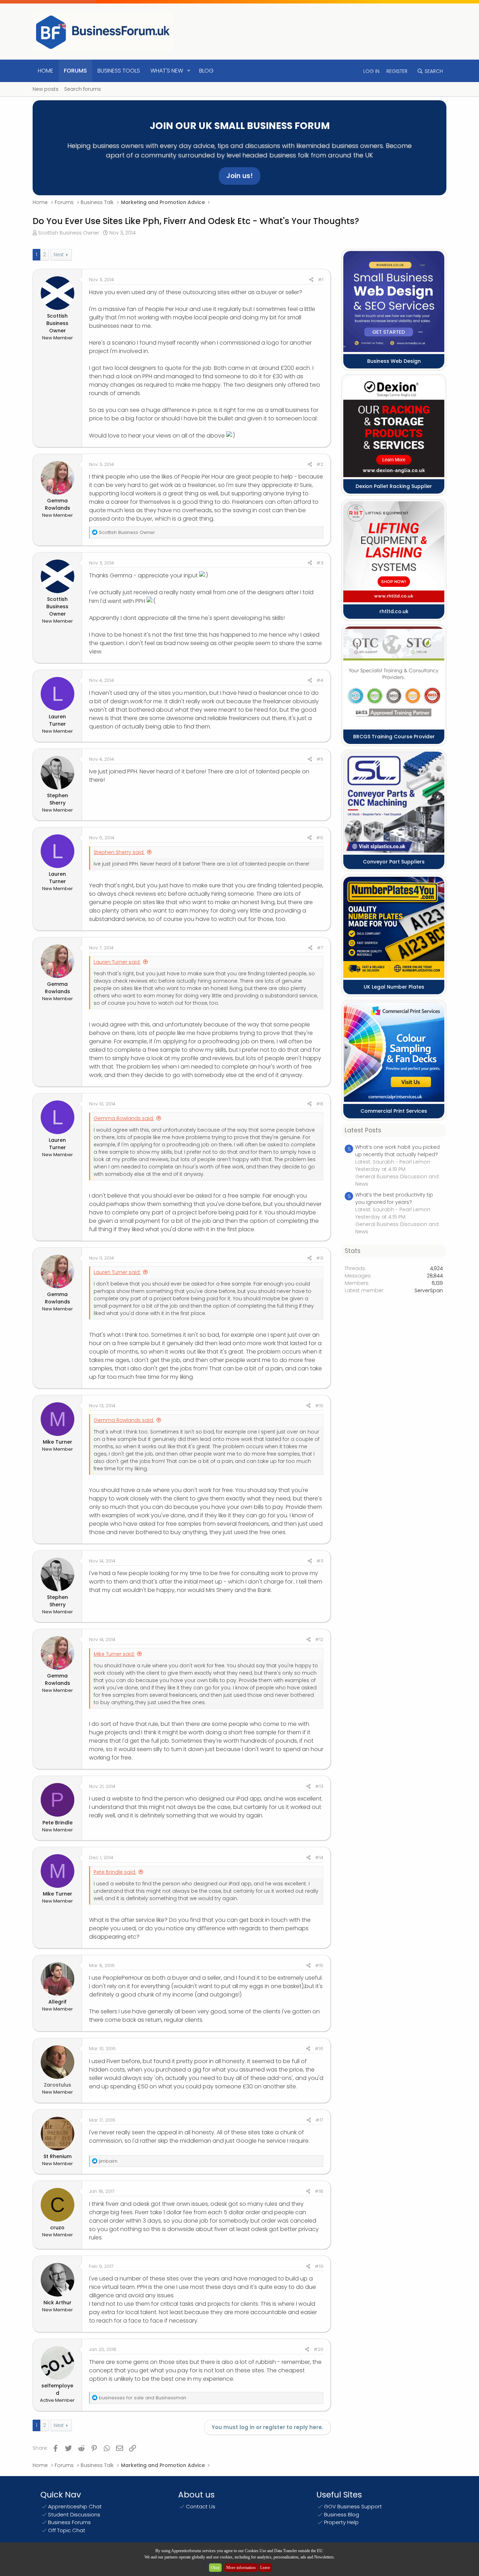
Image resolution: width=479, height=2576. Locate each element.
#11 (320, 1561)
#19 (319, 2266)
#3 (320, 563)
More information (241, 2568)
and (143, 2398)
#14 (319, 1858)
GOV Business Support (353, 2506)
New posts (46, 89)
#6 (320, 838)
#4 (320, 680)
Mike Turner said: (114, 1654)
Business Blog (342, 2514)
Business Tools (119, 71)
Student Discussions (74, 2514)
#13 (319, 1786)
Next (59, 255)
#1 (321, 280)
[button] (189, 71)
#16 (319, 2049)
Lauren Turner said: (117, 962)
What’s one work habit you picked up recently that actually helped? (397, 1151)
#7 (320, 948)
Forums (75, 71)
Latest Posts (363, 1130)
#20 (319, 2349)
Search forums (83, 89)
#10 (319, 1406)
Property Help (341, 2522)
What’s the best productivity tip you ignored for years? (394, 1198)
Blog (206, 71)
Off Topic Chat (67, 2530)
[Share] (311, 280)
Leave (265, 2568)
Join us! (239, 176)
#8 (320, 1104)
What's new (167, 71)
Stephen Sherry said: (119, 852)
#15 (319, 1965)
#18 (319, 2191)
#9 (320, 1258)
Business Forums (69, 2522)
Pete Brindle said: (115, 1872)
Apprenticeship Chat (75, 2506)
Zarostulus (58, 2085)
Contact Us (201, 2506)
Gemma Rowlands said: (124, 1118)
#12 (319, 1639)
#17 (319, 2120)
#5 (320, 759)
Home (46, 71)
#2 (320, 464)
